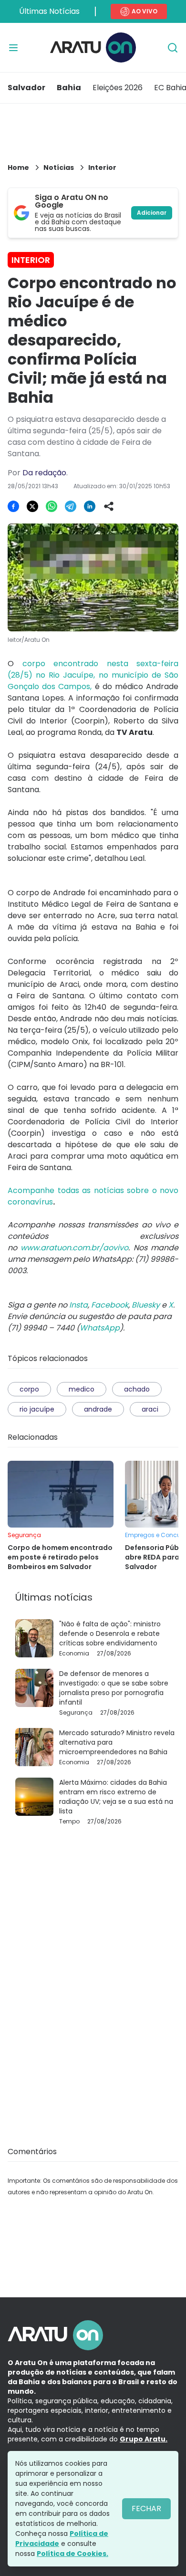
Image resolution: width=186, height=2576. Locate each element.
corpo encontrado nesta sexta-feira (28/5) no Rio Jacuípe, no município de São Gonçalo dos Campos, (93, 675)
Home (18, 168)
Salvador (26, 88)
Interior (102, 168)
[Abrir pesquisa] (173, 48)
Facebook (110, 1305)
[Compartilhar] (109, 506)
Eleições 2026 (118, 88)
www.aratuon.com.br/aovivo (74, 1248)
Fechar (146, 2508)
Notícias (59, 168)
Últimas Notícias (49, 11)
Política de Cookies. (72, 2554)
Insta (78, 1305)
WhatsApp (100, 1328)
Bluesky (146, 1305)
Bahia (69, 88)
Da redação (44, 473)
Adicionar (152, 213)
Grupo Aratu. (144, 2439)
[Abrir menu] (13, 48)
